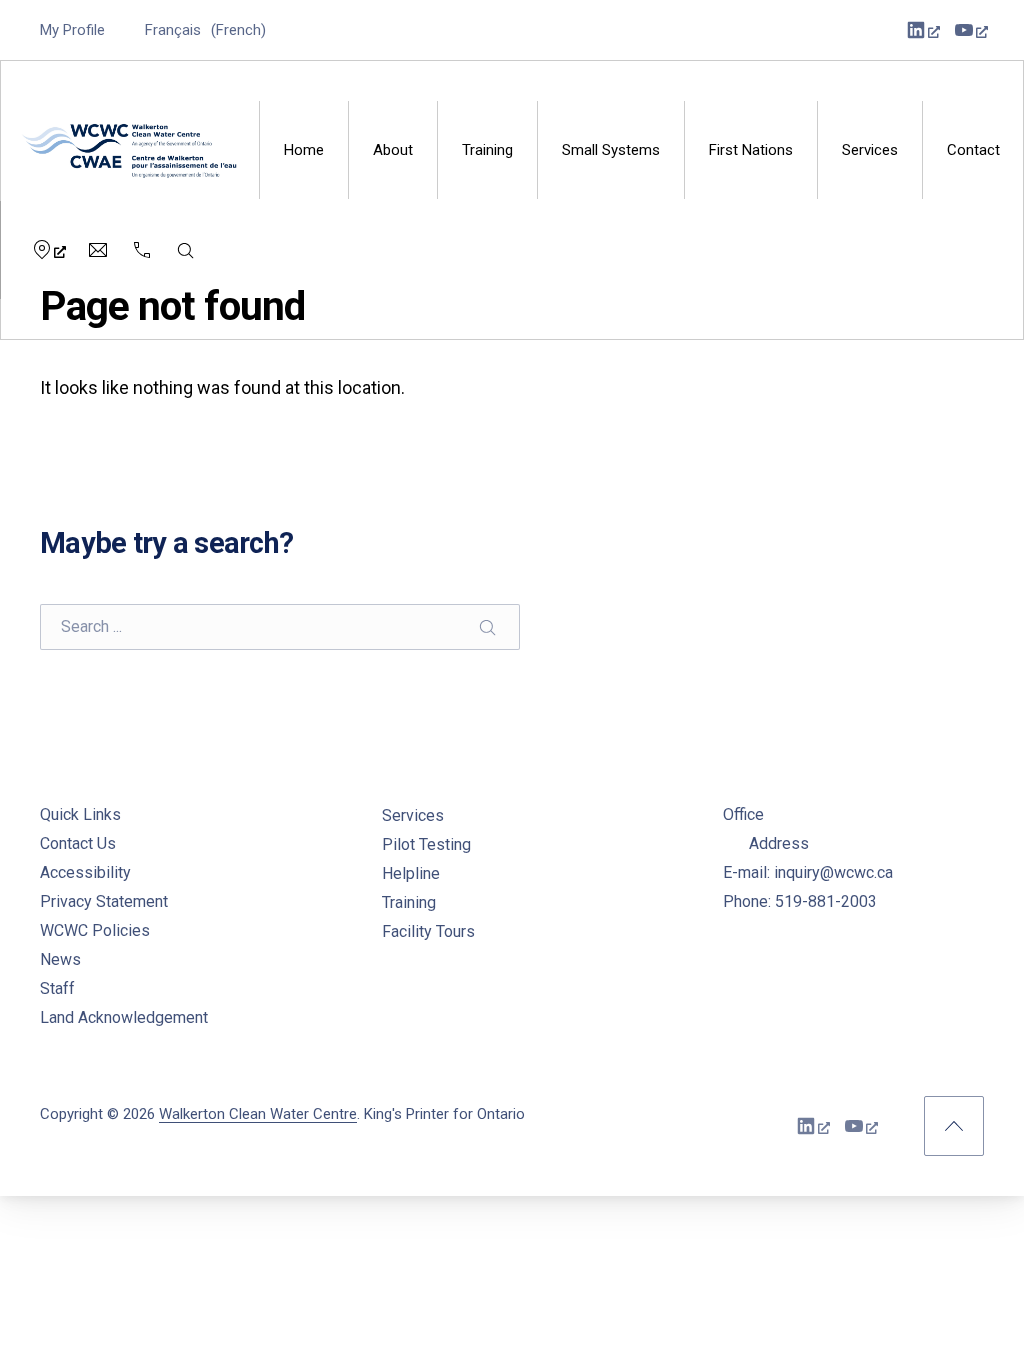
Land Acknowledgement (124, 1017)
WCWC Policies (95, 930)
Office (743, 814)
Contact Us (78, 843)
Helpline (411, 873)
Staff (57, 988)
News (60, 959)
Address (779, 843)
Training (487, 150)
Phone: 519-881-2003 (800, 901)
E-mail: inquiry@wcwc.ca (808, 872)
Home (304, 150)
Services (870, 150)
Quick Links (80, 814)
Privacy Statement (104, 901)
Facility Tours (428, 931)
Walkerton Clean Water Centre (258, 1114)
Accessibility (85, 872)
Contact (973, 150)
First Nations (751, 150)
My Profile (72, 30)
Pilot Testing (426, 844)
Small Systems (611, 150)
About (393, 150)
